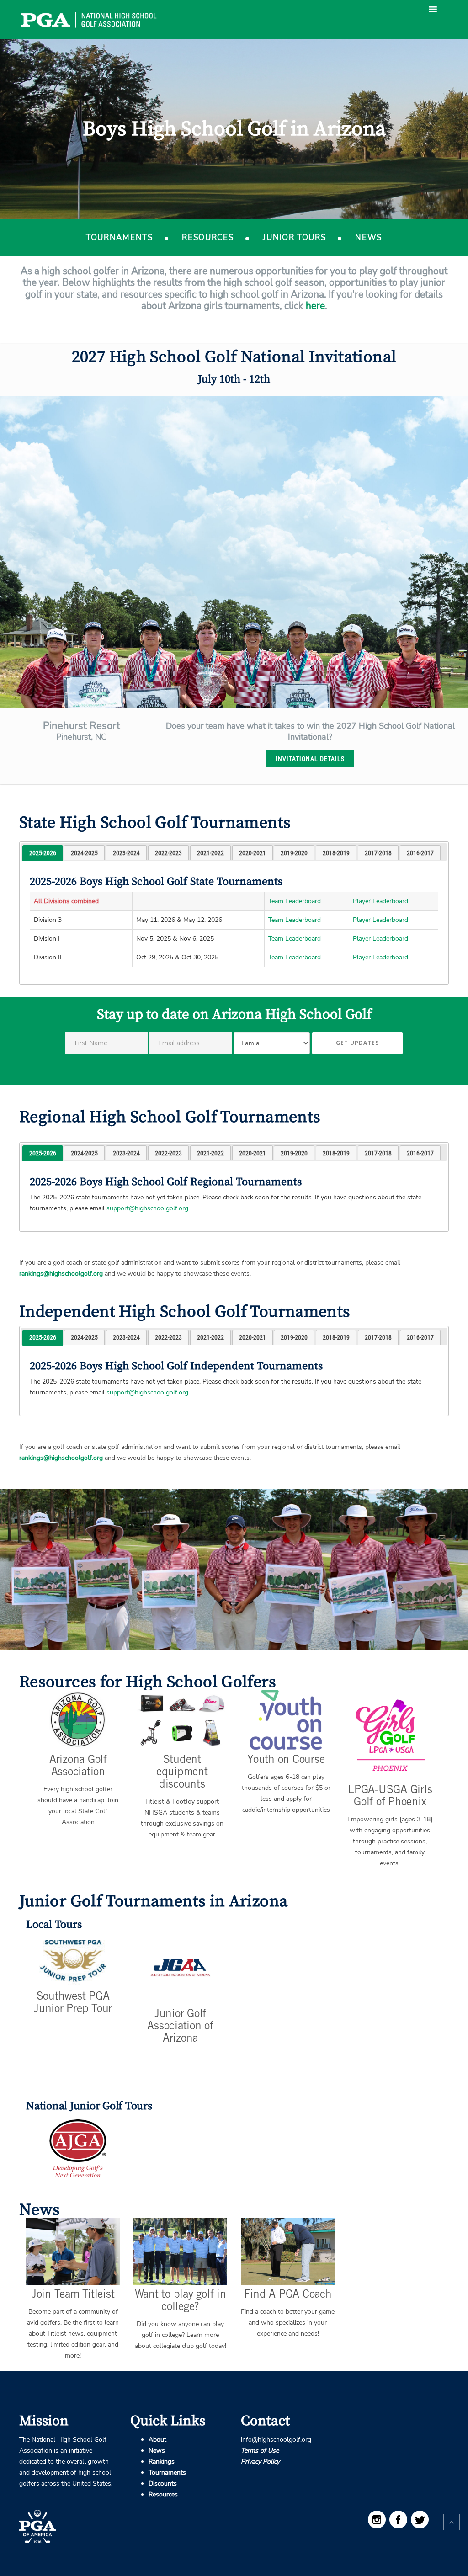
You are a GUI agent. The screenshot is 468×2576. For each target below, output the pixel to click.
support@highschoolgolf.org (147, 1208)
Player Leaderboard (380, 901)
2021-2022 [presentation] (210, 853)
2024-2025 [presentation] (84, 853)
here (315, 306)
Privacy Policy (260, 2462)
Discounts (163, 2483)
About (157, 2440)
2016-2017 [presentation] (420, 853)
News (369, 237)
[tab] (43, 853)
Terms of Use (260, 2451)
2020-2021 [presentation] (253, 853)
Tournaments (119, 237)
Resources (208, 237)
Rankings (162, 2462)
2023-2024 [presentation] (126, 853)
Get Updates (357, 1043)
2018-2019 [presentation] (336, 853)
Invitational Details (310, 759)
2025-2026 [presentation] (43, 853)
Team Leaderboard (295, 901)
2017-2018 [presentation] (378, 853)
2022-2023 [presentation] (168, 853)
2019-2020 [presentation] (294, 853)
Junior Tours (294, 237)
